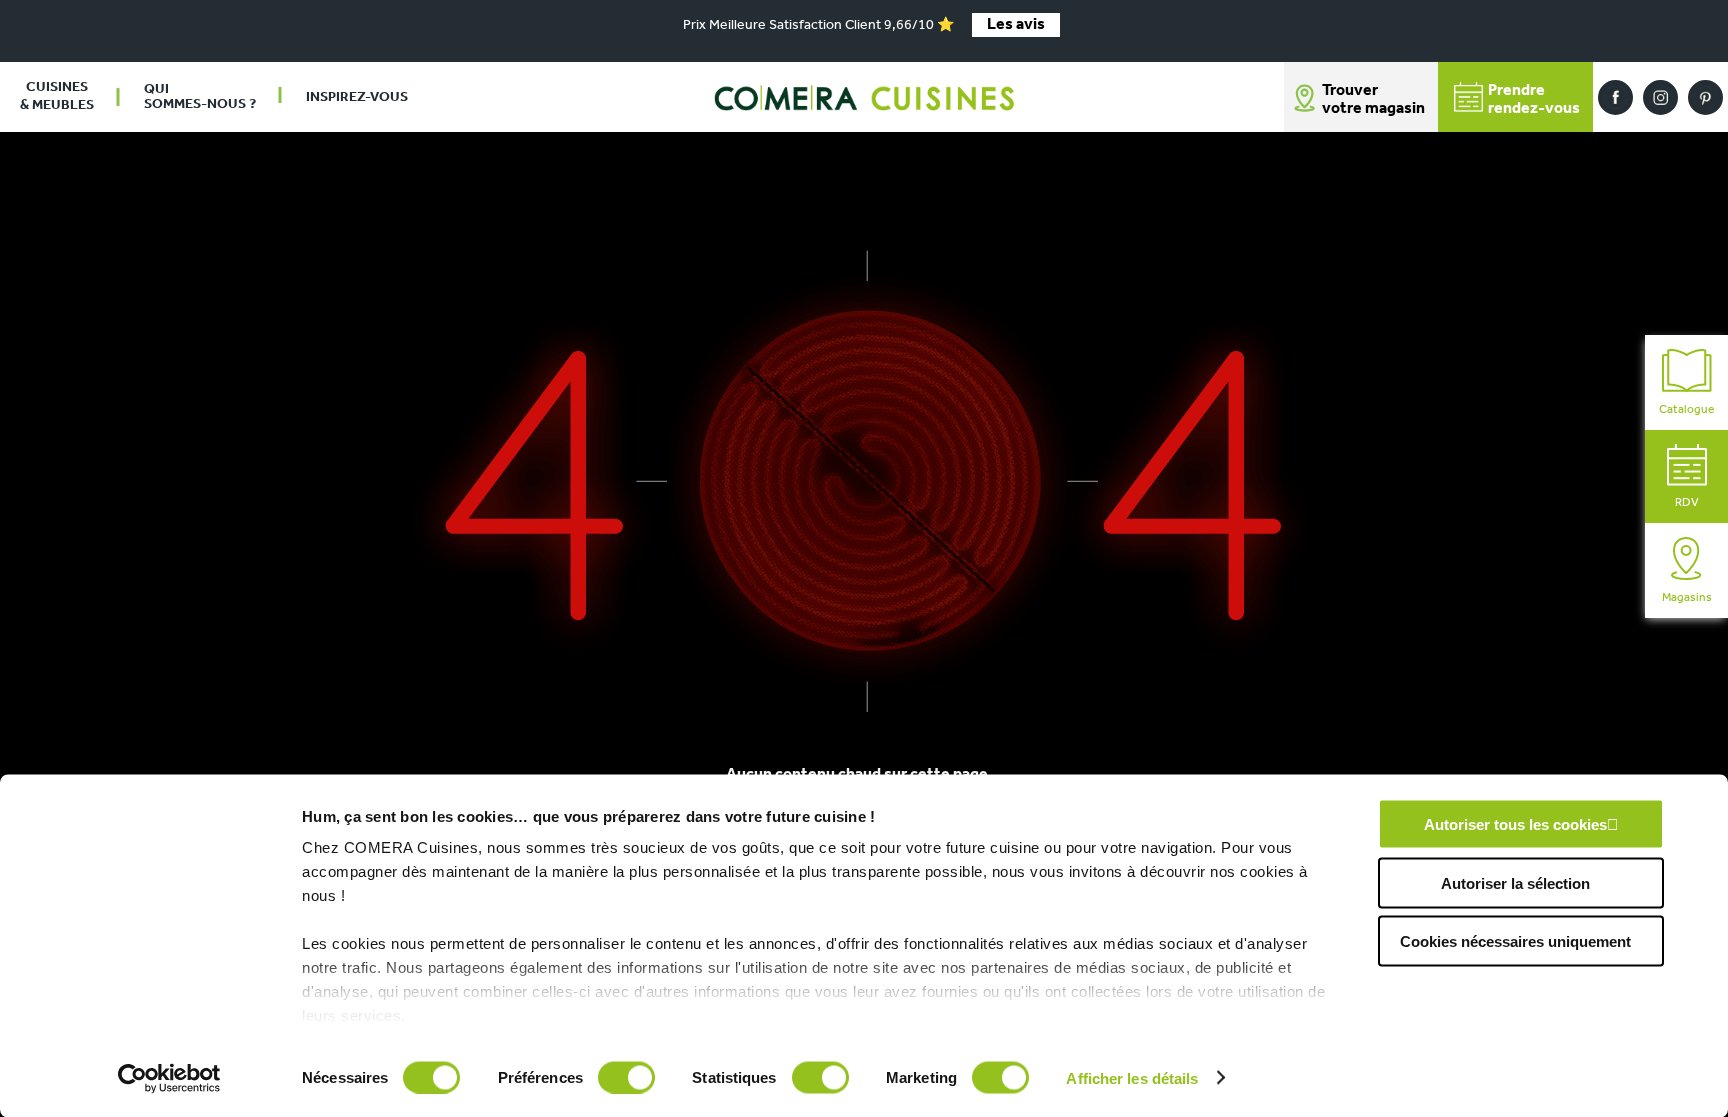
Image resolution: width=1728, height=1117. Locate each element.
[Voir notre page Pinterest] (1705, 97)
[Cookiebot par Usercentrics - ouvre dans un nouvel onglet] (169, 1078)
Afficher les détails (1132, 1077)
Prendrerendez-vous (1534, 100)
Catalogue (1686, 410)
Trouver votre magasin (1373, 100)
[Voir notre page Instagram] (1660, 97)
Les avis (1016, 25)
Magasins (1687, 598)
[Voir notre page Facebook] (1615, 97)
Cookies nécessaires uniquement (1515, 941)
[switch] (626, 1077)
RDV (1687, 503)
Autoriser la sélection (1515, 882)
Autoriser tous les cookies (1515, 824)
